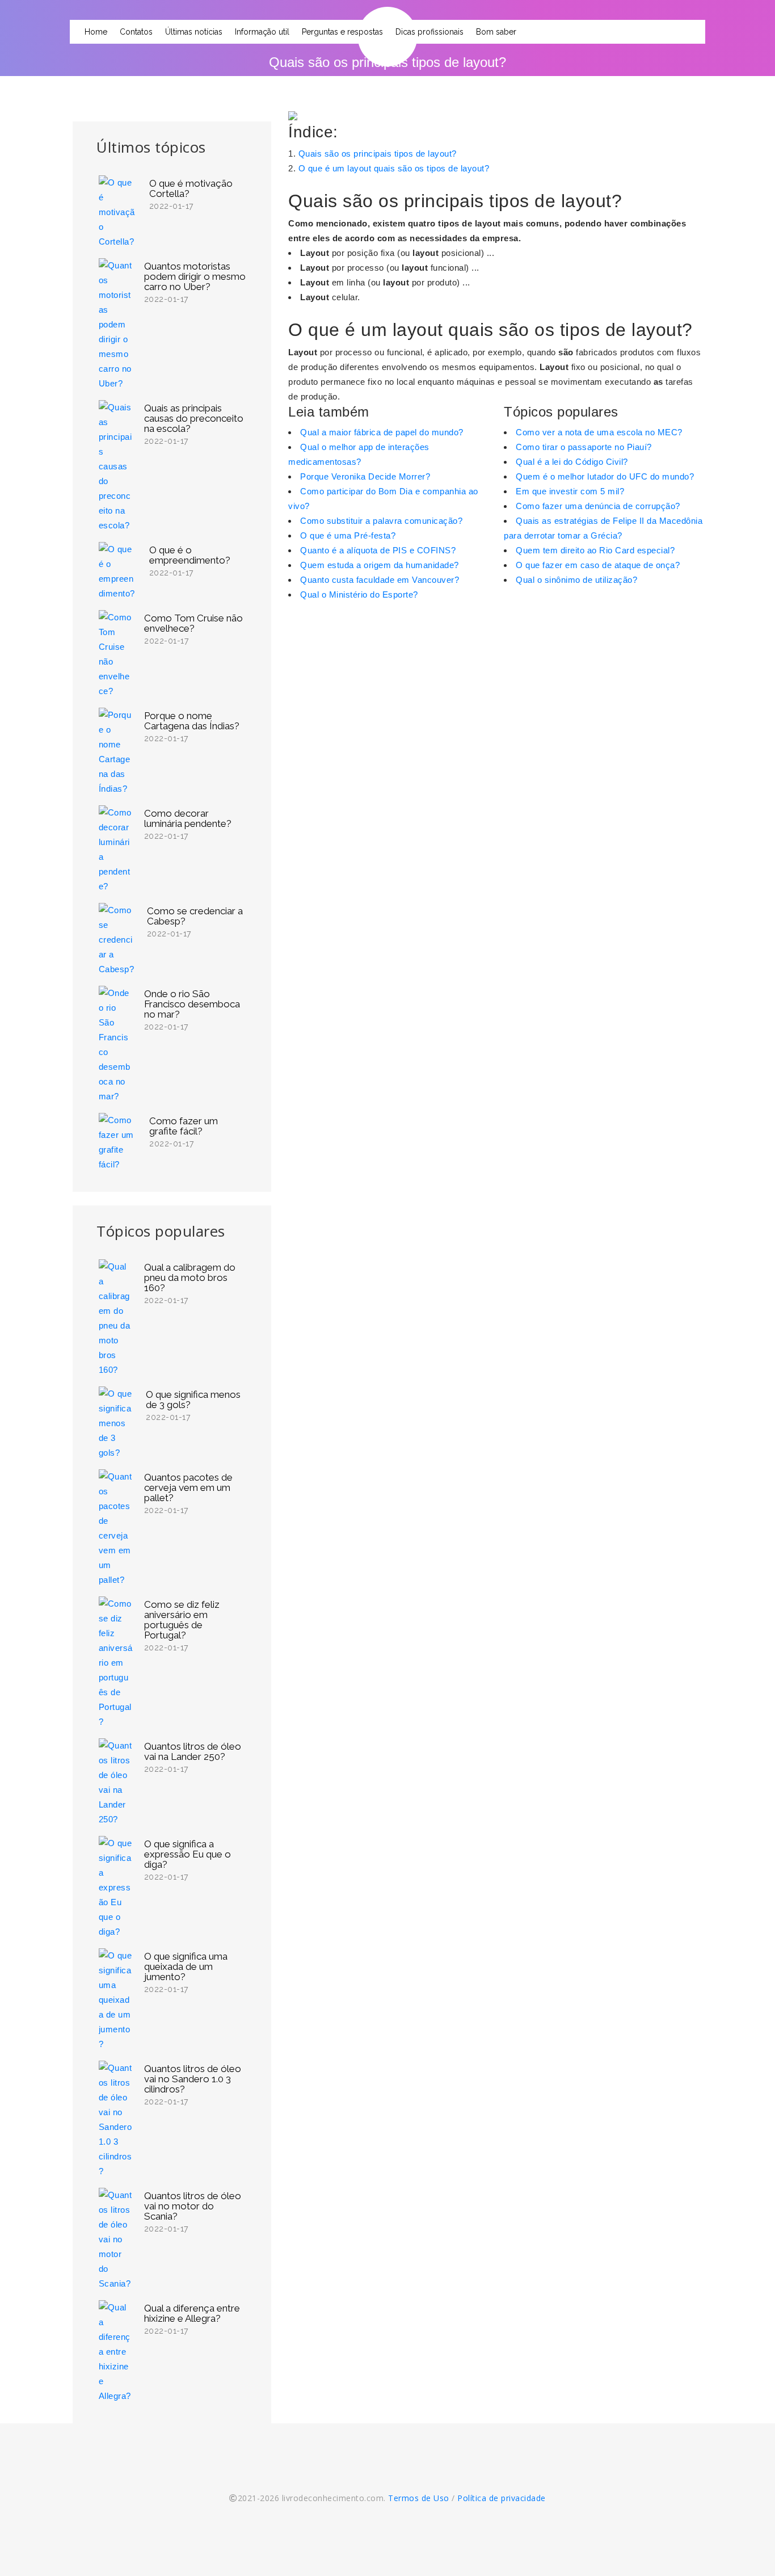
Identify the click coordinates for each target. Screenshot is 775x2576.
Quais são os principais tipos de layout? (378, 154)
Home (96, 32)
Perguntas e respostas (342, 32)
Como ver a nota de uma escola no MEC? (599, 432)
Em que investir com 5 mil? (570, 491)
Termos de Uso (419, 2498)
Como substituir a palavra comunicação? (381, 521)
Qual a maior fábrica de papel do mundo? (382, 432)
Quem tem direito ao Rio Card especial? (595, 550)
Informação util (262, 32)
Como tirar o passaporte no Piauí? (584, 447)
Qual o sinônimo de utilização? (576, 580)
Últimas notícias (194, 32)
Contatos (136, 32)
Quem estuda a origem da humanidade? (380, 565)
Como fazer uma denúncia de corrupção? (598, 506)
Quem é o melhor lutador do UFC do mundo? (605, 476)
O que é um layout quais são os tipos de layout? (394, 168)
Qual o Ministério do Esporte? (359, 594)
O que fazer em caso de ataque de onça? (598, 565)
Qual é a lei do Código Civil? (572, 462)
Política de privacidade (502, 2498)
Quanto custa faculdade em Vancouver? (380, 580)
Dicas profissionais (429, 32)
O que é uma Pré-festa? (348, 535)
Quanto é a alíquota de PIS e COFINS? (378, 550)
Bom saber (496, 32)
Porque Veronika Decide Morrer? (365, 476)
